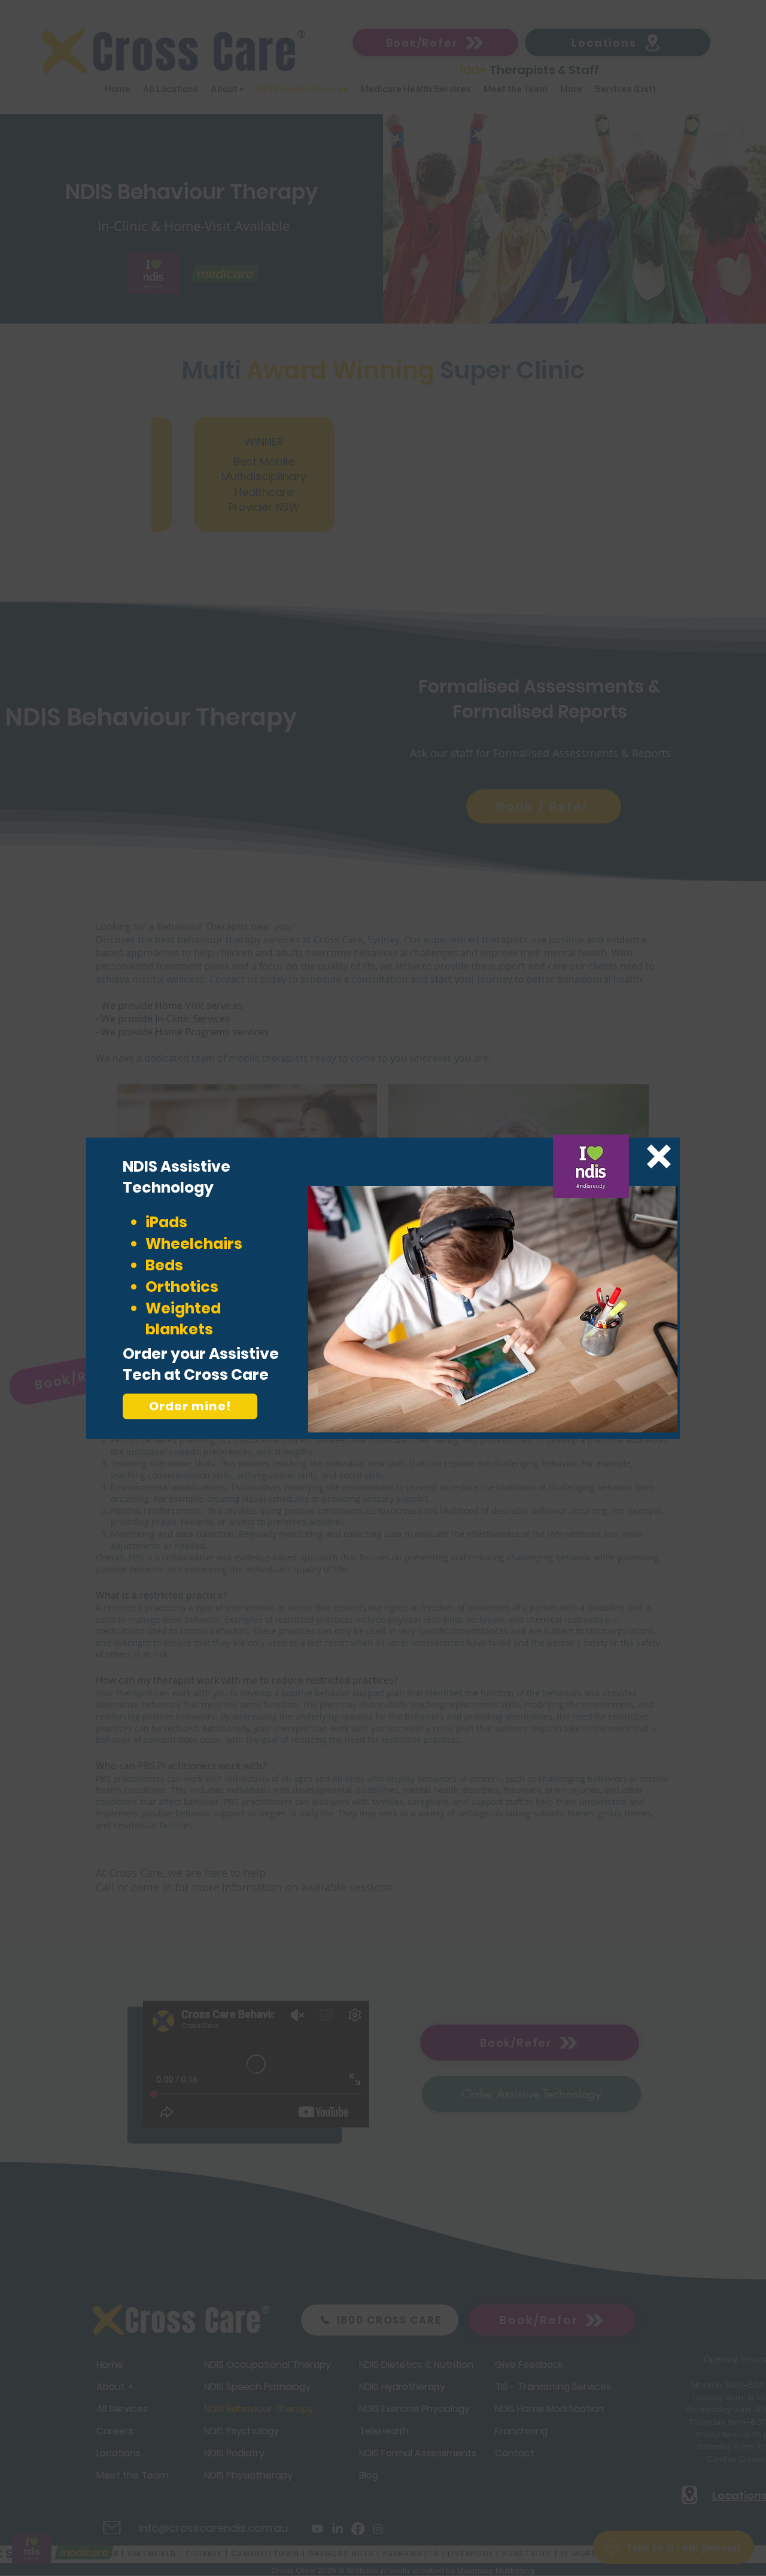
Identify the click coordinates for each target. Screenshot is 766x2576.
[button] (659, 1156)
